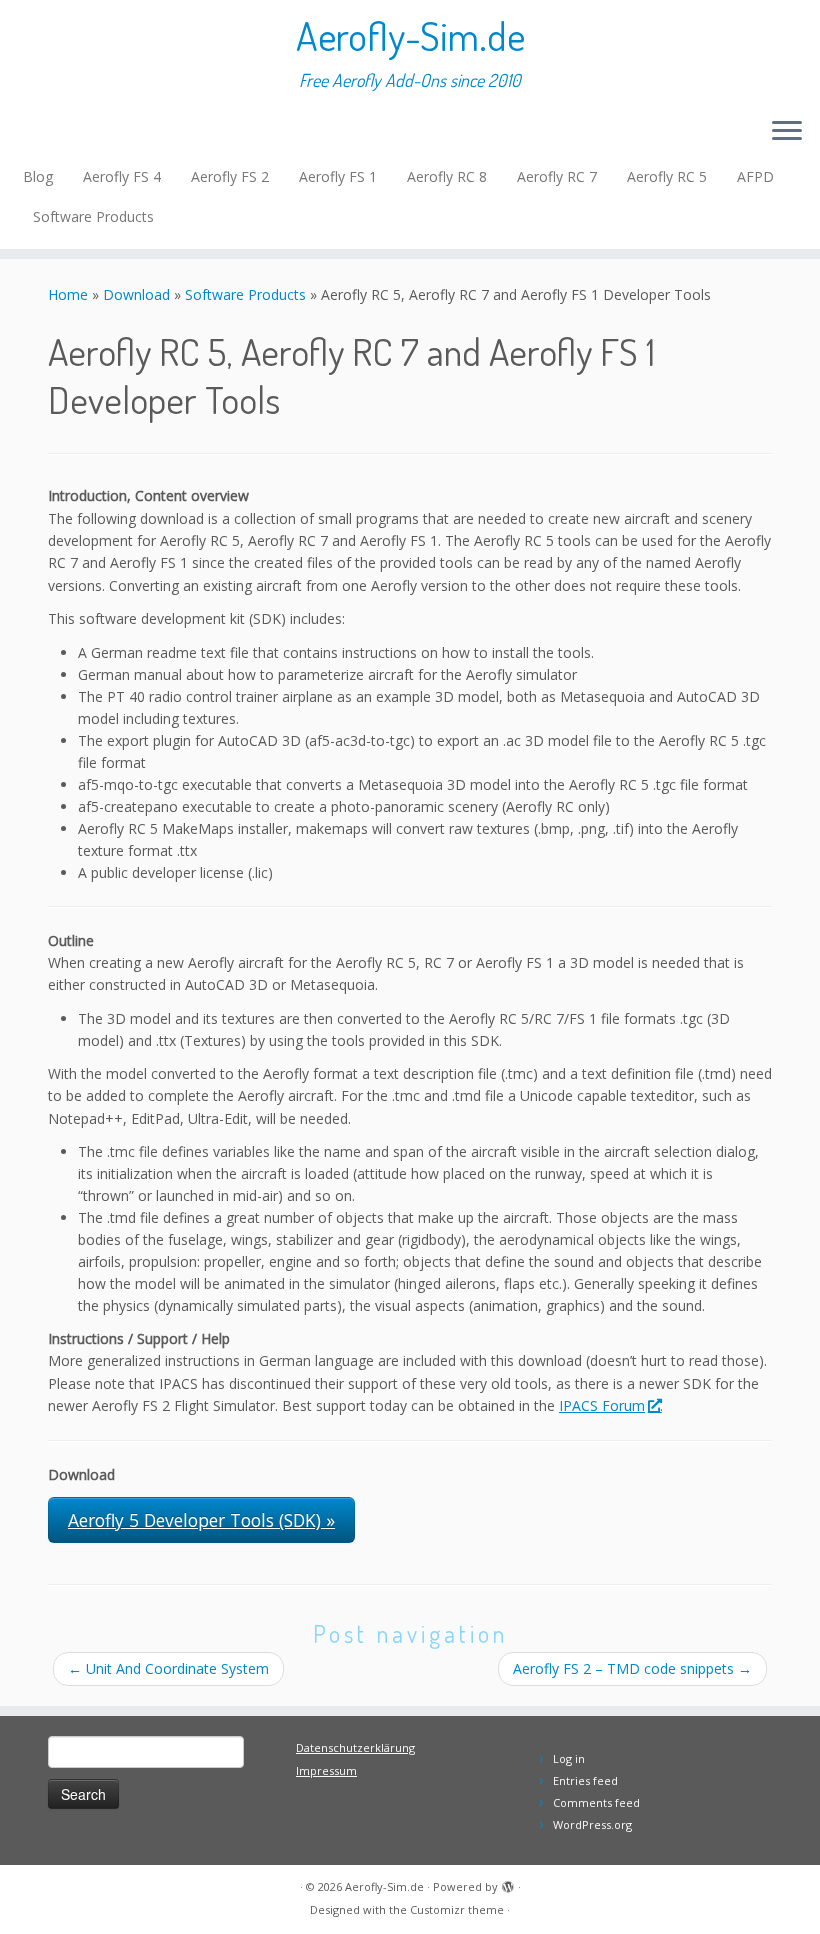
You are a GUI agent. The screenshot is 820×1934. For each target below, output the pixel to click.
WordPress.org (592, 1824)
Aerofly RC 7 (557, 176)
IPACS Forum (602, 1405)
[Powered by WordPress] (508, 1883)
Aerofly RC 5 (667, 176)
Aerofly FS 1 (338, 176)
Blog (38, 176)
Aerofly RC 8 (447, 176)
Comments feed (596, 1802)
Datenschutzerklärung (355, 1747)
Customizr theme (457, 1909)
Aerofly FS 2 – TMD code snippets (632, 1668)
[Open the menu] (787, 132)
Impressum (326, 1770)
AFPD (755, 176)
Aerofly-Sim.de (410, 35)
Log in (569, 1758)
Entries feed (585, 1780)
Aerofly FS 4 (122, 176)
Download (136, 294)
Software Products (93, 216)
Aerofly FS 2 (230, 176)
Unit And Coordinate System (168, 1668)
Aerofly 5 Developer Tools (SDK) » (201, 1520)
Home (68, 294)
